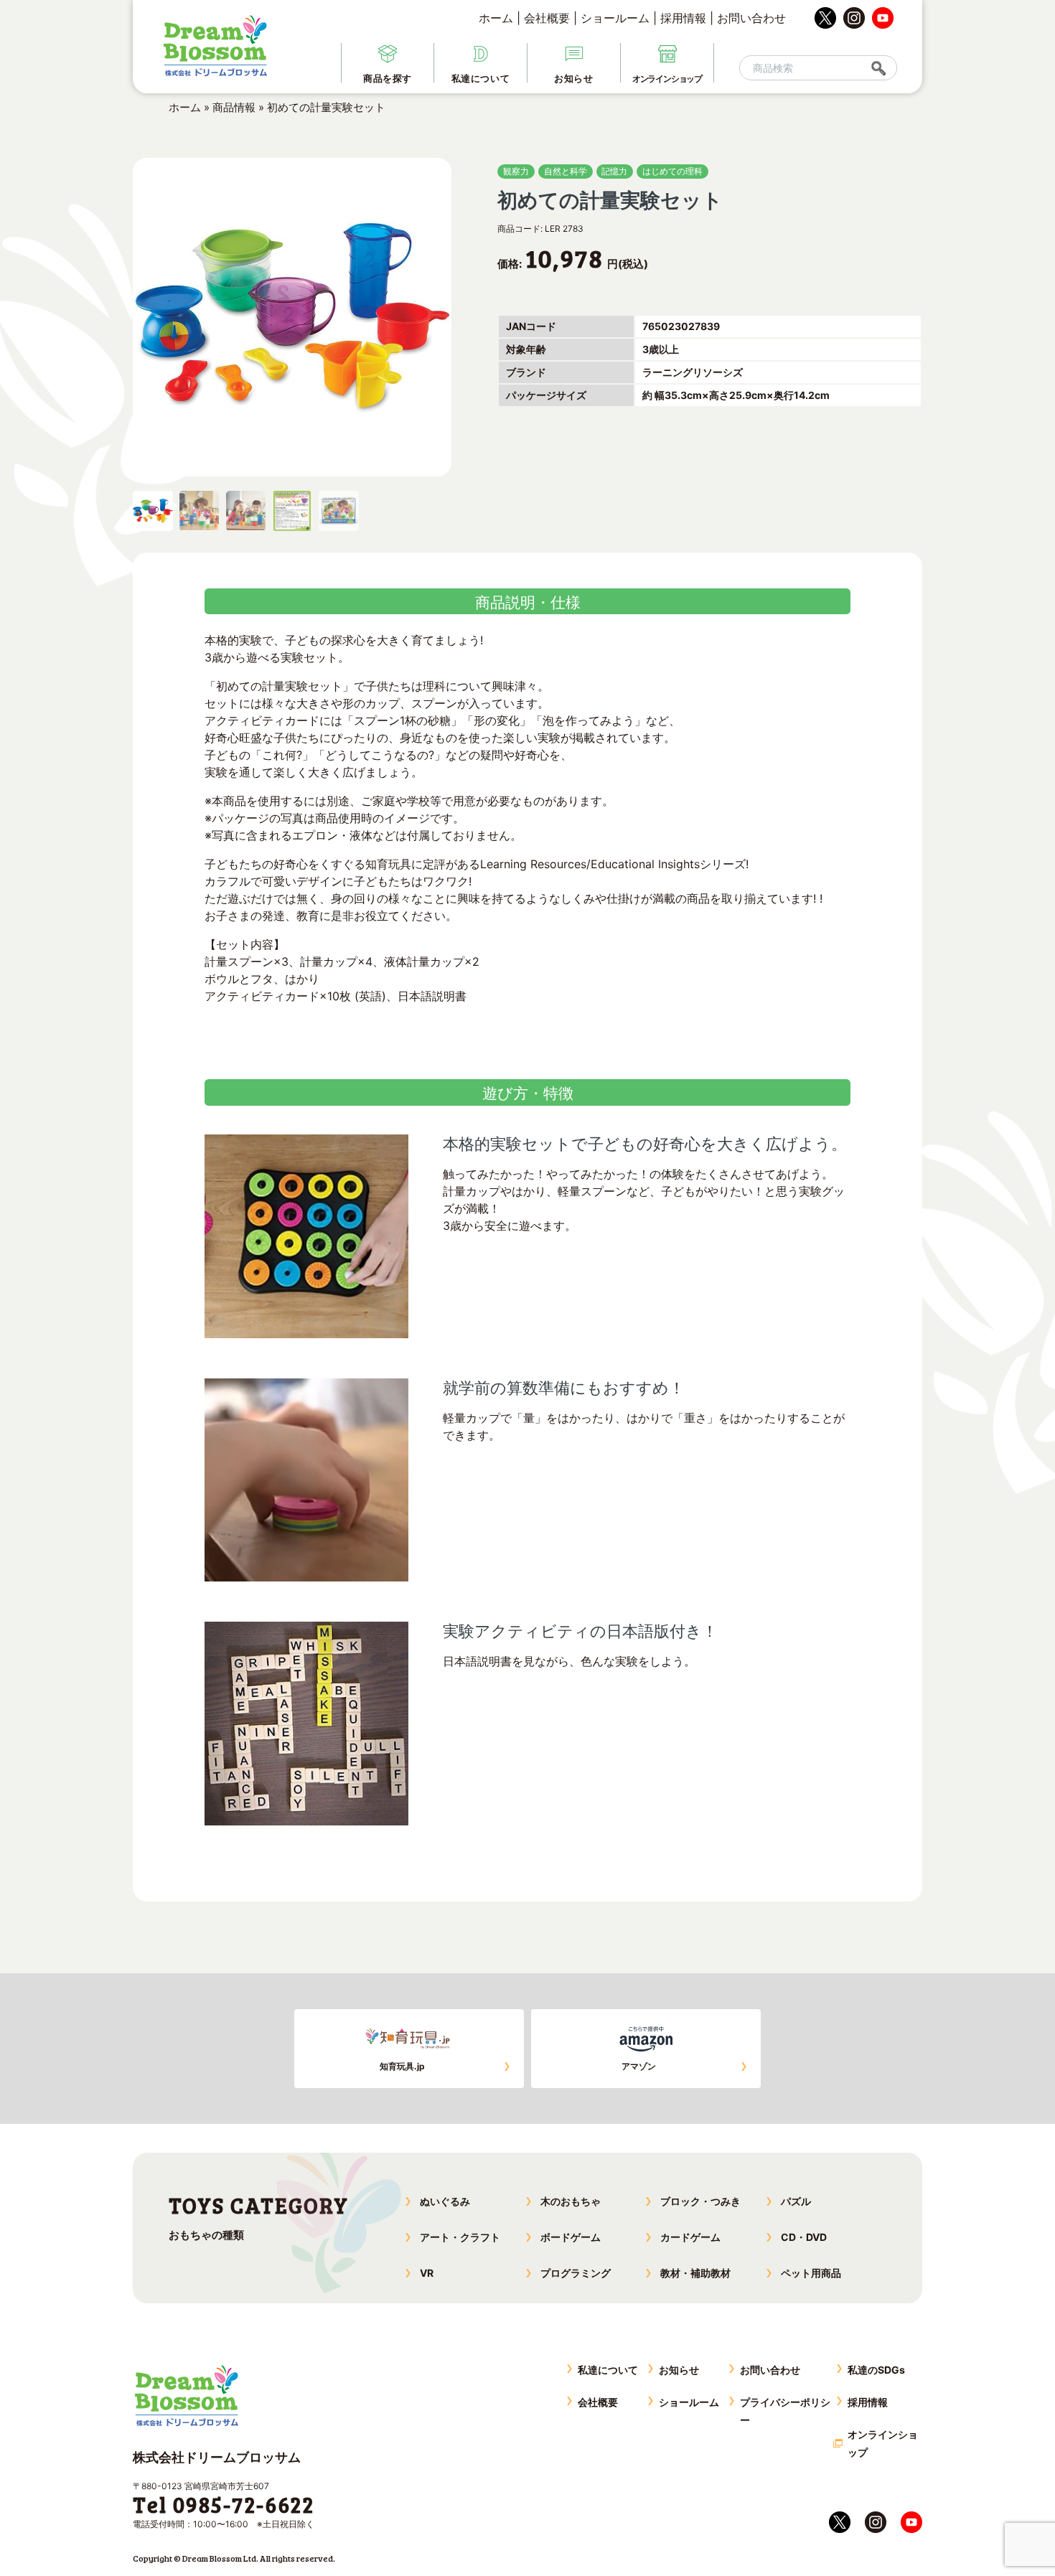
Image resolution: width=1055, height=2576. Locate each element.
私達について (608, 2370)
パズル (796, 2201)
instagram (854, 18)
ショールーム (615, 18)
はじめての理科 (672, 171)
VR (427, 2273)
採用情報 (683, 18)
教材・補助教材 (695, 2273)
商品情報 (234, 107)
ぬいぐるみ (445, 2201)
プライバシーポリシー (785, 2411)
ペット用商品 (811, 2273)
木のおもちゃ (571, 2201)
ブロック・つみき (700, 2201)
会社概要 (547, 18)
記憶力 (614, 171)
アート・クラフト (460, 2237)
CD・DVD (804, 2237)
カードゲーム (690, 2237)
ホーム (496, 18)
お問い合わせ (751, 18)
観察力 (516, 171)
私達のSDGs (876, 2370)
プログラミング (576, 2273)
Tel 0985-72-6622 (224, 2504)
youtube (883, 18)
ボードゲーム (571, 2237)
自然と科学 (566, 171)
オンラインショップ (883, 2443)
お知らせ (679, 2370)
